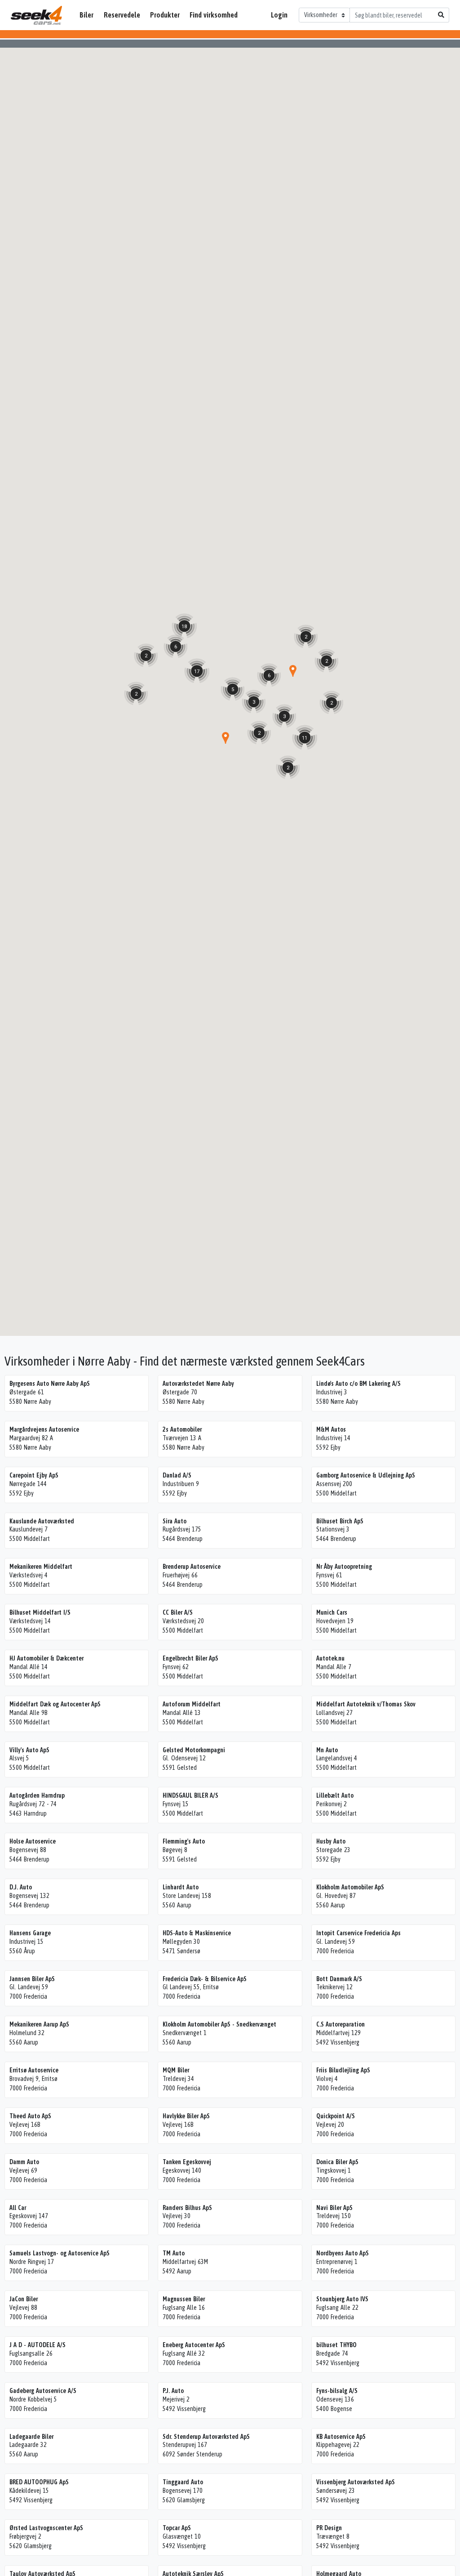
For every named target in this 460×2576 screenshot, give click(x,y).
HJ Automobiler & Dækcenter (46, 1658)
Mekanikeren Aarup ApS (39, 2024)
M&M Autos (331, 1429)
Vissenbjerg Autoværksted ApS (356, 2482)
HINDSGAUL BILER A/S (190, 1795)
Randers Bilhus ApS (187, 2208)
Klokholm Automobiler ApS (350, 1887)
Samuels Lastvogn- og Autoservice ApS (60, 2253)
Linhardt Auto (181, 1887)
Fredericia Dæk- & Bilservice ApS (205, 1979)
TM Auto (174, 2253)
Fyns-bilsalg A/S (337, 2391)
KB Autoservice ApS (341, 2437)
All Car (18, 2208)
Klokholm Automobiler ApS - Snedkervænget (219, 2024)
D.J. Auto (21, 1887)
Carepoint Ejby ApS (34, 1475)
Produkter (165, 15)
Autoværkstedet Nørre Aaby (198, 1384)
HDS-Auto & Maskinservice (197, 1933)
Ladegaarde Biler (31, 2437)
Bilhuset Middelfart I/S (40, 1612)
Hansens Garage (30, 1933)
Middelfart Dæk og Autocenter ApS (55, 1704)
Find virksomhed (214, 15)
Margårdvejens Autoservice (44, 1429)
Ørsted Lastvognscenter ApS (46, 2528)
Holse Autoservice (33, 1841)
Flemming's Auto (184, 1841)
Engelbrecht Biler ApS (190, 1658)
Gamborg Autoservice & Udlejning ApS (366, 1475)
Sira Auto (175, 1521)
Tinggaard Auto (183, 2482)
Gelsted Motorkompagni (194, 1750)
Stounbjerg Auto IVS (342, 2299)
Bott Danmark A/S (339, 1979)
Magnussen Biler (184, 2299)
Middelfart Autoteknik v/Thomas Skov (366, 1704)
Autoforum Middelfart (192, 1704)
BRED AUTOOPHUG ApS (39, 2482)
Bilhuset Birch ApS (340, 1521)
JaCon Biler (24, 2299)
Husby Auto (331, 1841)
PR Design (329, 2528)
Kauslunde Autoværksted (42, 1521)
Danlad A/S (177, 1475)
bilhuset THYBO (336, 2345)
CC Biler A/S (178, 1612)
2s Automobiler (182, 1429)
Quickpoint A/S (336, 2116)
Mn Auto (327, 1750)
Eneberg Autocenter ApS (194, 2345)
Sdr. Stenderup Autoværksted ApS (206, 2437)
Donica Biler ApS (337, 2162)
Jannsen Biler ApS (32, 1979)
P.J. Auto (173, 2391)
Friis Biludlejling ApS (343, 2070)
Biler (86, 15)
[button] (226, 738)
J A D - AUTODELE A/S (38, 2345)
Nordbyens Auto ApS (343, 2253)
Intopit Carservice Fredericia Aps (358, 1933)
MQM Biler (176, 2070)
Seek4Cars (36, 15)
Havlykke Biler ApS (186, 2116)
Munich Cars (332, 1612)
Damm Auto (24, 2162)
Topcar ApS (177, 2528)
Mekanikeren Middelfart (41, 1567)
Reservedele (122, 15)
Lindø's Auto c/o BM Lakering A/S (358, 1384)
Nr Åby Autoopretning (344, 1567)
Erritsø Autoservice (34, 2070)
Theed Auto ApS (30, 2116)
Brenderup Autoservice (192, 1567)
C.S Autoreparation (341, 2024)
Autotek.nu (330, 1658)
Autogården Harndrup (37, 1795)
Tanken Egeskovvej (187, 2162)
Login (279, 15)
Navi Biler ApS (334, 2208)
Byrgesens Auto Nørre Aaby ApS (50, 1384)
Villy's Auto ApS (29, 1750)
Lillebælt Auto (335, 1795)
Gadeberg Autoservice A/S (43, 2391)
